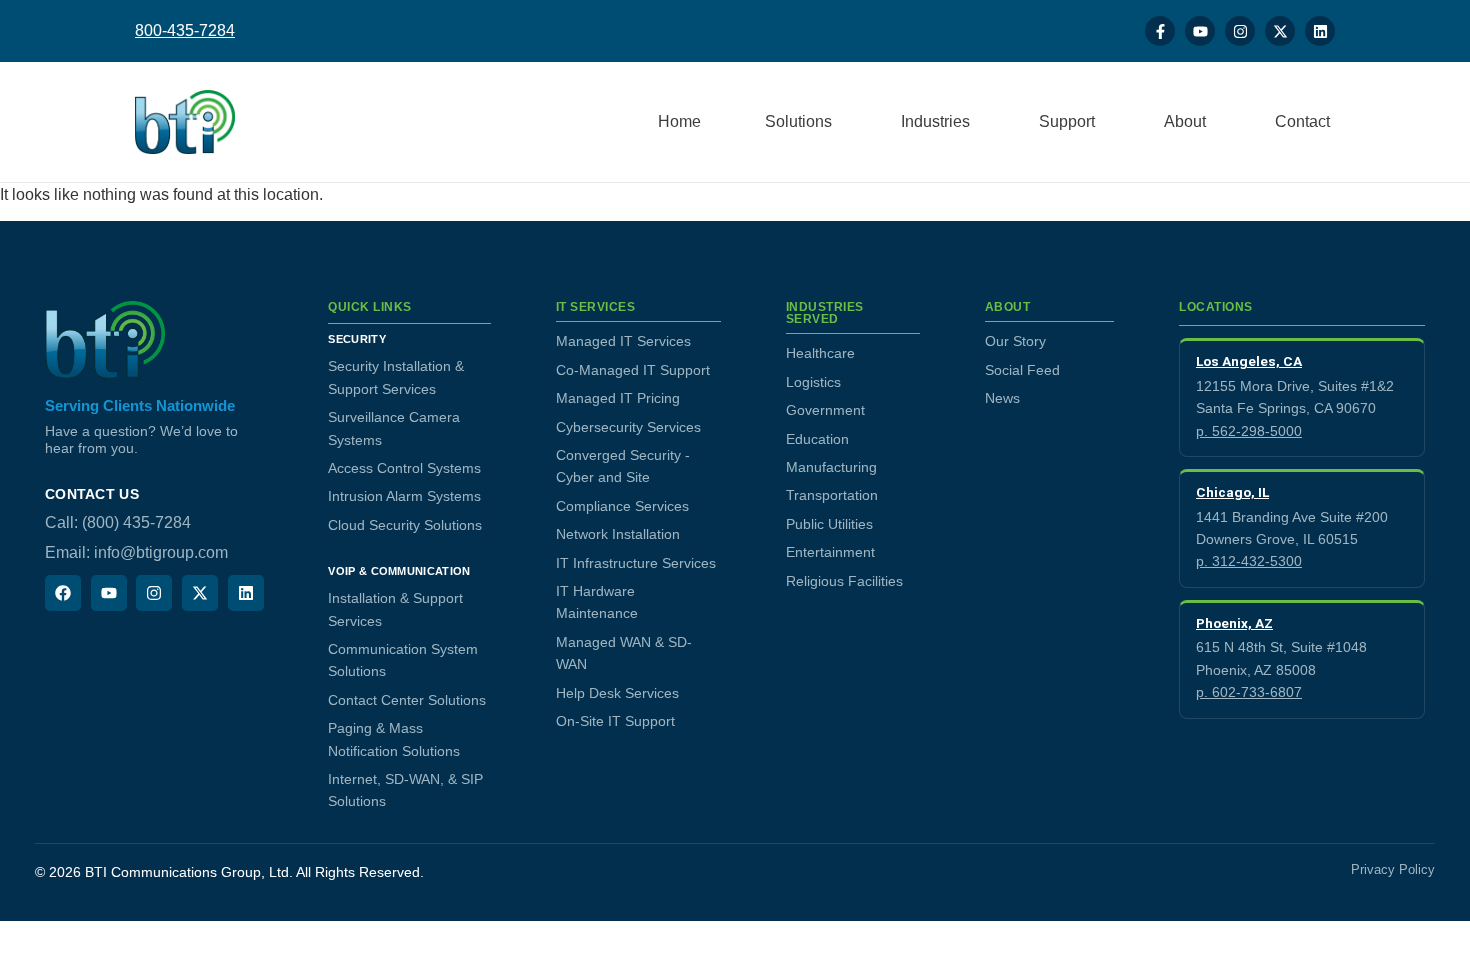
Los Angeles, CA (1249, 361)
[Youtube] (1200, 31)
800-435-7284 (185, 30)
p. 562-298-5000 (1249, 431)
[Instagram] (1240, 31)
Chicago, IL (1232, 492)
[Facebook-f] (1160, 31)
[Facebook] (63, 593)
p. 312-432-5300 (1249, 561)
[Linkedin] (1320, 31)
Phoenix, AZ (1234, 623)
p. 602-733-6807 (1249, 692)
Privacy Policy (1393, 870)
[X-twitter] (1280, 31)
